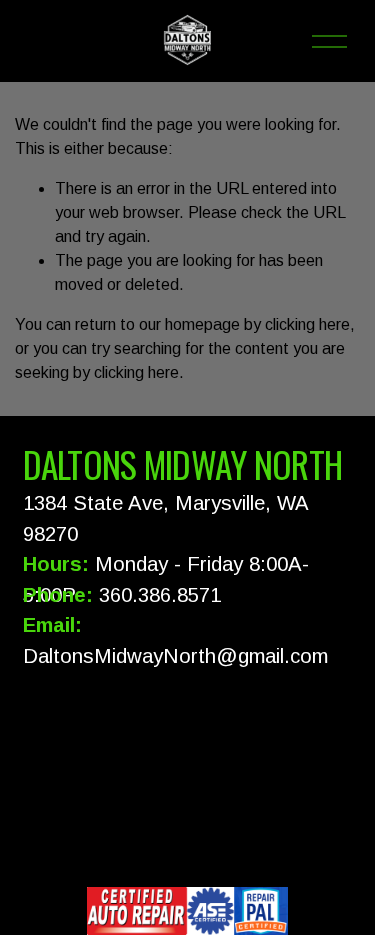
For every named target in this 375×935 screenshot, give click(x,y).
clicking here (307, 324)
